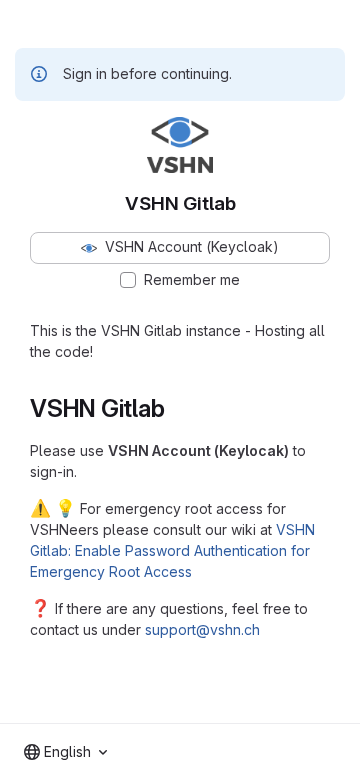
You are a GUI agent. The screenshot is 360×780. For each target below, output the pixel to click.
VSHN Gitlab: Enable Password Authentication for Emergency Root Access (172, 550)
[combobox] (65, 752)
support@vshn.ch (202, 629)
